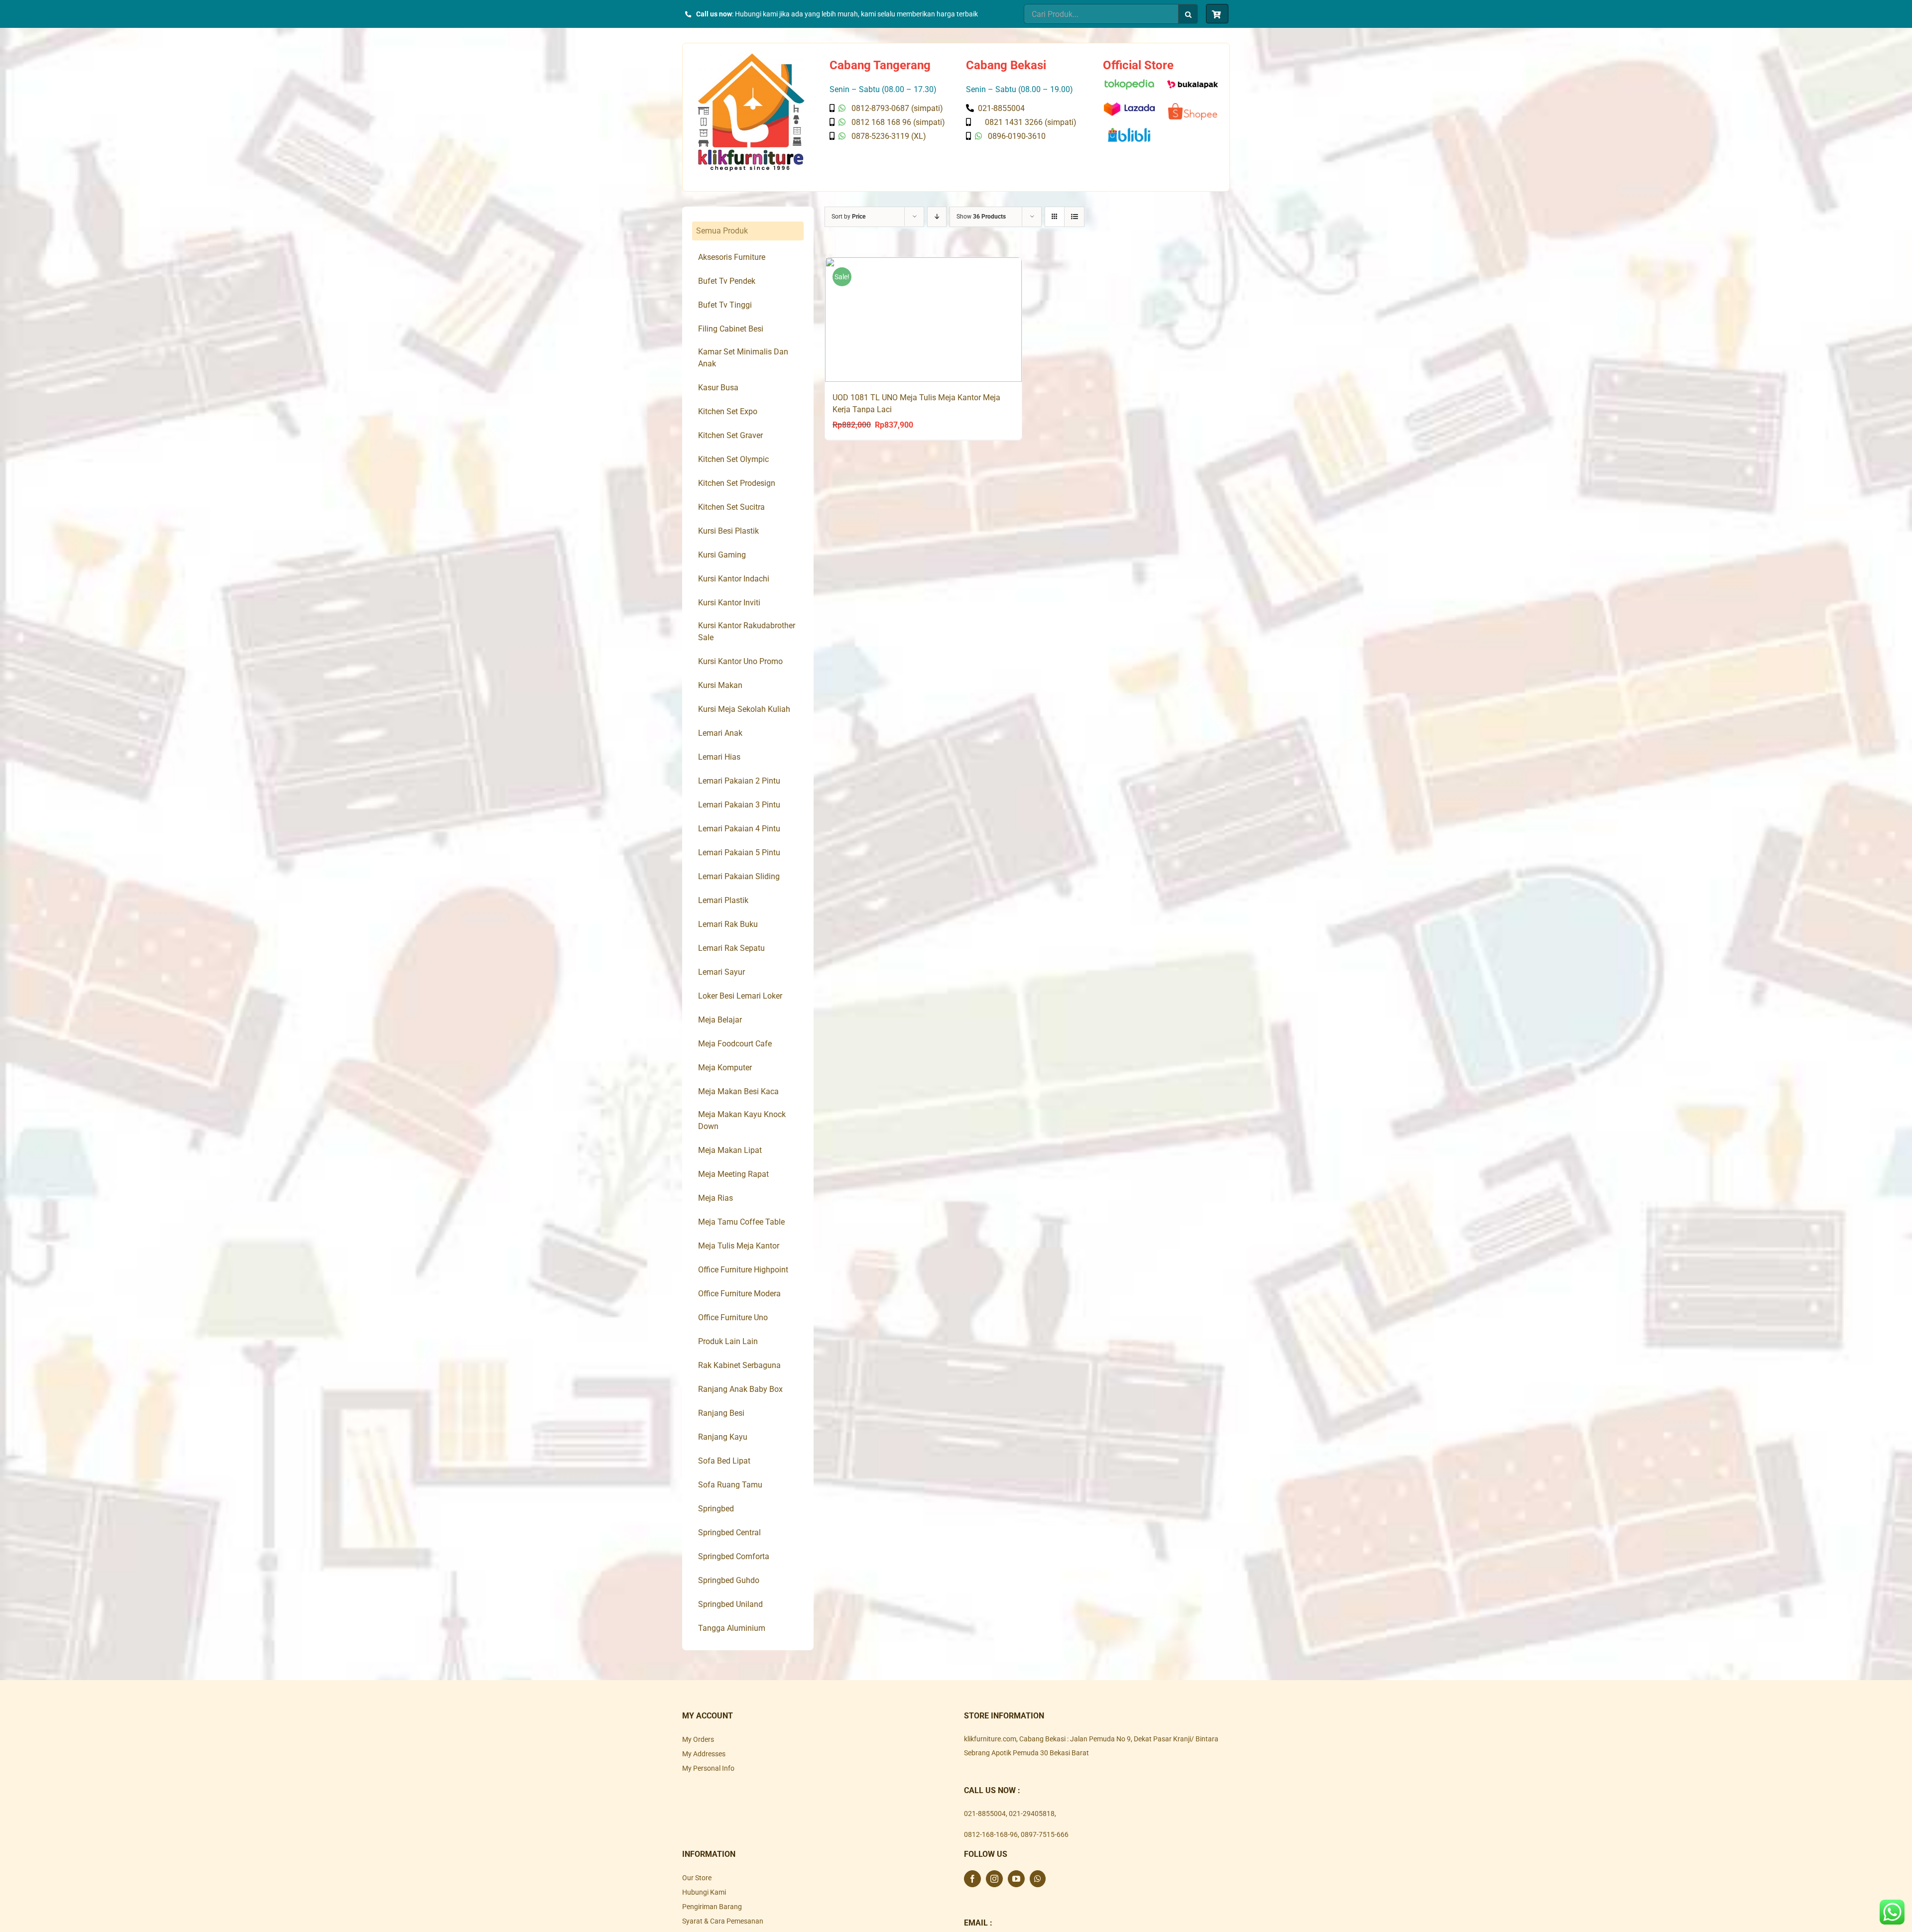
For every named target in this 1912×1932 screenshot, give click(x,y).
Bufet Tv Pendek (727, 281)
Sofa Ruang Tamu (730, 1485)
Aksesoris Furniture (732, 257)
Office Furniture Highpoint (743, 1270)
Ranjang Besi (721, 1413)
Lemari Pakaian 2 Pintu (739, 781)
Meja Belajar (720, 1020)
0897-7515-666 (1045, 1834)
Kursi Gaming (722, 555)
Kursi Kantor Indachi (734, 579)
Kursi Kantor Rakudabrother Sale (747, 631)
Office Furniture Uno (733, 1317)
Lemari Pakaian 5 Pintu (739, 852)
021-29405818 (1032, 1814)
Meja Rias (716, 1198)
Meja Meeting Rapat (733, 1174)
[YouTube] (1016, 1879)
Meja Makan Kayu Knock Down (742, 1120)
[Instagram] (994, 1879)
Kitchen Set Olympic (733, 459)
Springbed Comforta (734, 1556)
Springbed (716, 1509)
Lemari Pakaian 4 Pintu (739, 829)
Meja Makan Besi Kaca (738, 1091)
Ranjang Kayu (723, 1437)
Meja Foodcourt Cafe (735, 1044)
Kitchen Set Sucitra (731, 507)
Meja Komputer (725, 1068)
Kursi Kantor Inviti (729, 603)
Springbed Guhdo (729, 1580)
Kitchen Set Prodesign (737, 483)
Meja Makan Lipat (730, 1150)
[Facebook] (972, 1879)
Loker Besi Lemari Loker (740, 996)
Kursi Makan (720, 685)
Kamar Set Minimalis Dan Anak (743, 358)
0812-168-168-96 (991, 1834)
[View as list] (1074, 217)
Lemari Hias (719, 757)
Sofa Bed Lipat (724, 1461)
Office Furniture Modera (739, 1294)
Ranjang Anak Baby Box (740, 1389)
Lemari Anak (720, 733)
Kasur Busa (718, 388)
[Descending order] (937, 217)
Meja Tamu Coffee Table (741, 1222)
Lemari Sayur (721, 972)
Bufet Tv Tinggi (725, 305)
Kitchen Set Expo (728, 411)
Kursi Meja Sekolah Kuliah (744, 709)
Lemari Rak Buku (728, 924)
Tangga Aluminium (732, 1628)
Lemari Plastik (723, 900)
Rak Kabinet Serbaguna (739, 1365)
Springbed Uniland (730, 1604)
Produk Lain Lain (728, 1341)
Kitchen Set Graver (730, 435)
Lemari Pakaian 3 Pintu (739, 805)
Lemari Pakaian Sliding (739, 876)
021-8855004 (985, 1814)
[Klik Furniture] (751, 57)
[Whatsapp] (1038, 1879)
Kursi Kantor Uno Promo (740, 661)
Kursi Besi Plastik (728, 531)
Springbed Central (729, 1533)
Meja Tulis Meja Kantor (739, 1246)
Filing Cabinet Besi (731, 329)
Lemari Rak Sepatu (731, 948)
